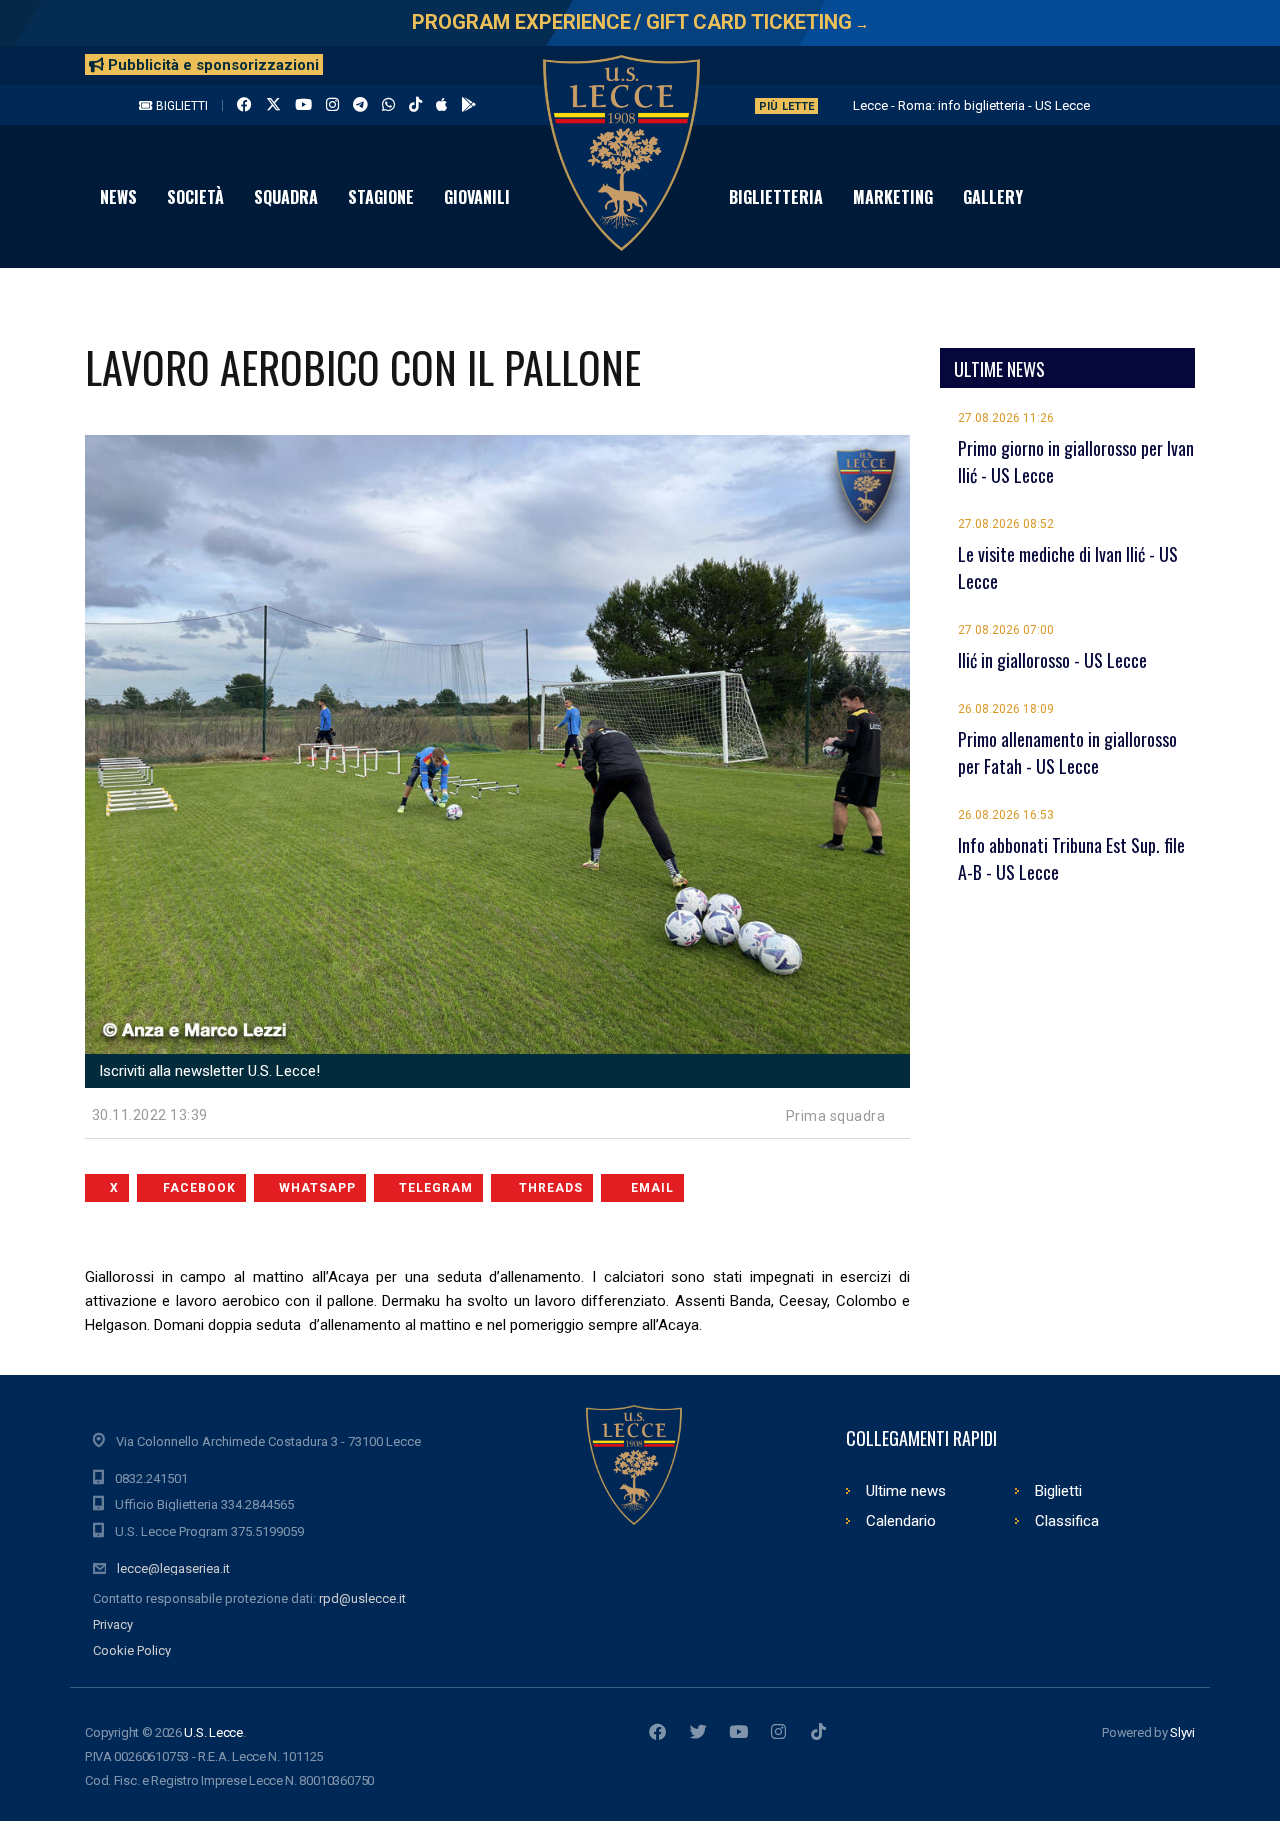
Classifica (1067, 1521)
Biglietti (180, 106)
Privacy (113, 1624)
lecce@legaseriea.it (173, 1568)
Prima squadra (836, 1116)
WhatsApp (317, 1188)
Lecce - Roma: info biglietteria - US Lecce (971, 105)
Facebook (199, 1188)
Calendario (901, 1521)
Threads (551, 1188)
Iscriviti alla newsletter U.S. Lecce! (207, 1071)
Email (652, 1188)
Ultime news (906, 1491)
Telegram (436, 1188)
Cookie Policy (132, 1650)
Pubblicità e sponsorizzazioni (211, 65)
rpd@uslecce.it (362, 1598)
